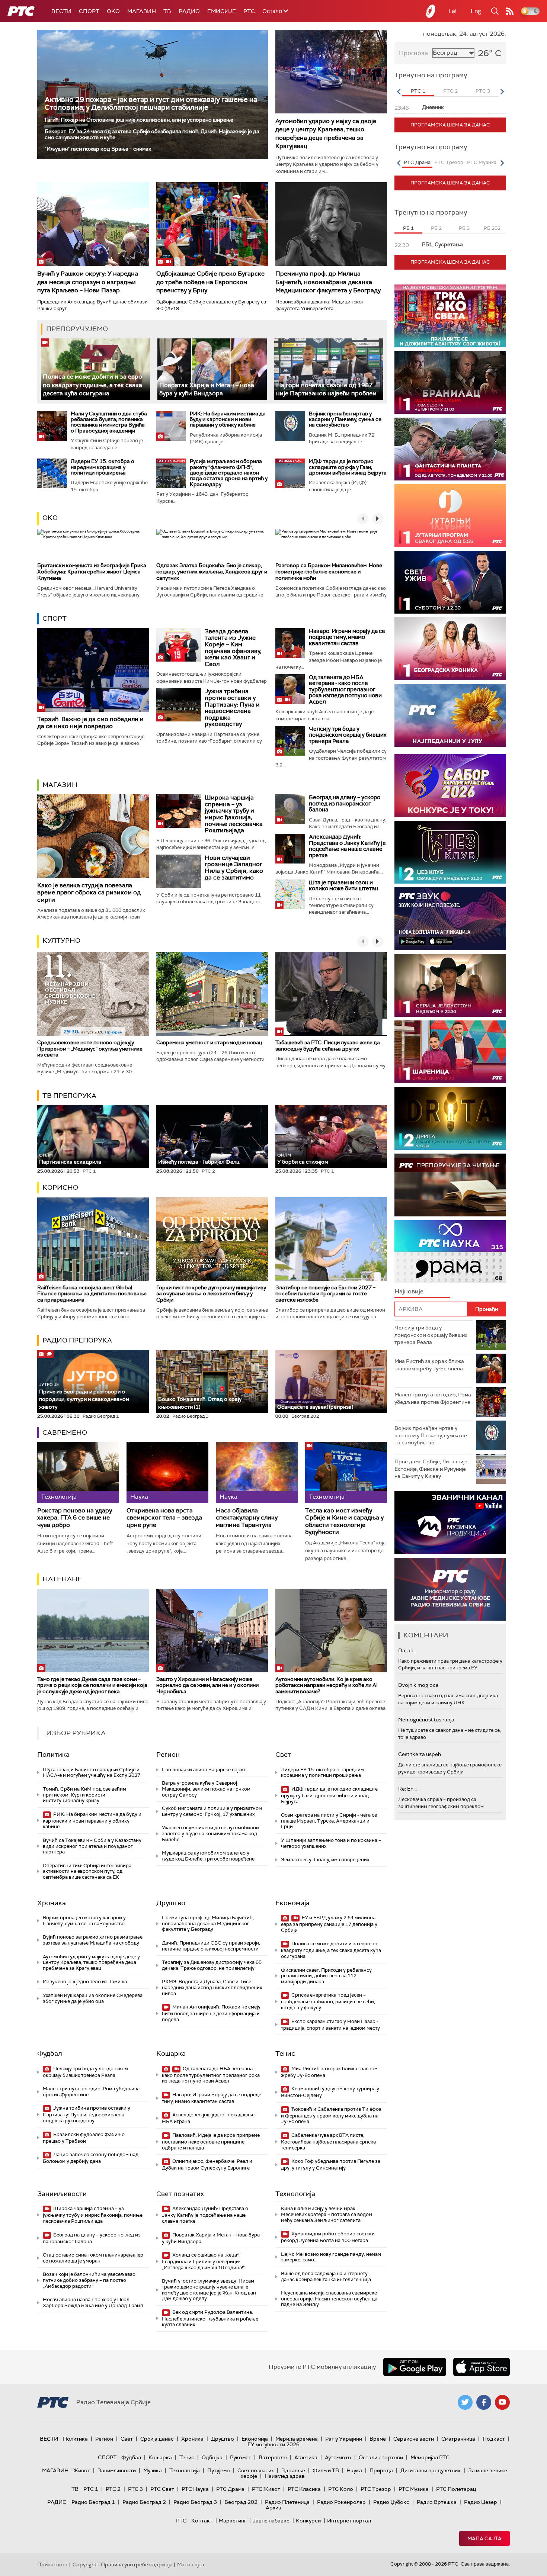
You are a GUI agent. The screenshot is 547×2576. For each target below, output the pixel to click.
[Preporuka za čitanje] (450, 1185)
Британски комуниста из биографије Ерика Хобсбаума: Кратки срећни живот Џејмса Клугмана (92, 572)
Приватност (53, 2564)
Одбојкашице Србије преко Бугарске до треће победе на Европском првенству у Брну (210, 282)
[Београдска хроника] (450, 649)
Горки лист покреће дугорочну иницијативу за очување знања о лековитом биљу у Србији (211, 1294)
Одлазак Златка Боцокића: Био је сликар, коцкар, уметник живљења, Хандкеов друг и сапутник (212, 572)
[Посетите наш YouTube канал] (502, 2402)
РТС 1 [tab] (418, 91)
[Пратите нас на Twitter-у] (465, 2402)
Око (50, 518)
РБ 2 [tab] (436, 228)
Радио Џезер (481, 2502)
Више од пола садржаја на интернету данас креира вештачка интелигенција (326, 2276)
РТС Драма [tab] (417, 162)
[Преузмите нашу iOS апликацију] (482, 2367)
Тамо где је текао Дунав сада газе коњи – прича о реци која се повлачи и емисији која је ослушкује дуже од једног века (92, 1685)
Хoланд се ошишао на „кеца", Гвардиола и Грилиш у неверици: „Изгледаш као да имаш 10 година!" (203, 2261)
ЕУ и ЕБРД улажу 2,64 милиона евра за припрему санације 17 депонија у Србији (329, 1924)
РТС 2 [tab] (450, 91)
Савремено (65, 1432)
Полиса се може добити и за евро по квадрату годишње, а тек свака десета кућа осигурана (92, 385)
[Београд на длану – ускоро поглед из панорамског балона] (290, 809)
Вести (61, 11)
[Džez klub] (450, 852)
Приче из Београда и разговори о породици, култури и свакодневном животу (84, 1396)
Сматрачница (458, 2439)
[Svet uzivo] (450, 582)
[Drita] (450, 1118)
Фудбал (50, 2054)
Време (378, 2439)
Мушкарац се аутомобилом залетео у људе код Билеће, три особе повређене (208, 1856)
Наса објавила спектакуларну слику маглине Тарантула (247, 1518)
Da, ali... (407, 1650)
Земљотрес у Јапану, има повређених (325, 1860)
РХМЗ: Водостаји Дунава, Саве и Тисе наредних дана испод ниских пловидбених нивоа (212, 1987)
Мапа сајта (484, 2538)
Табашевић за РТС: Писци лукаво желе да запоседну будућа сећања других (328, 1046)
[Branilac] (450, 382)
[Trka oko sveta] (450, 316)
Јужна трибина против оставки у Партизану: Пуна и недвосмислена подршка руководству (232, 707)
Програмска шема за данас (450, 125)
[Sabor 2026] (450, 786)
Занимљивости (62, 2194)
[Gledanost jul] (450, 715)
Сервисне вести (414, 2439)
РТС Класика (304, 2489)
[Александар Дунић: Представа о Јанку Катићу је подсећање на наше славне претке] (290, 849)
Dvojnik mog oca (418, 1685)
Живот (82, 2470)
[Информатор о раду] (450, 1589)
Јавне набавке (271, 2521)
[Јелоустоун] (450, 985)
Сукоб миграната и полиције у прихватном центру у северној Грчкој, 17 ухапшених (212, 1811)
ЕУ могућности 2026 (273, 2444)
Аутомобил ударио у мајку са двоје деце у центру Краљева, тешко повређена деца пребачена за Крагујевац (326, 134)
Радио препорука (77, 1340)
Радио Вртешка (437, 2502)
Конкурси (308, 2521)
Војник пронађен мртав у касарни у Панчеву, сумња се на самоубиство (345, 419)
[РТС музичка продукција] (450, 1523)
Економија (292, 1903)
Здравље (293, 2470)
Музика (153, 2470)
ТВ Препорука (69, 1096)
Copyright (84, 2564)
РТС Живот (266, 2489)
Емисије (222, 11)
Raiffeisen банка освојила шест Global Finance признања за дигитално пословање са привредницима (92, 1294)
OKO (113, 11)
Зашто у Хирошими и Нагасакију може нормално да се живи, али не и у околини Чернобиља (207, 1685)
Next (502, 91)
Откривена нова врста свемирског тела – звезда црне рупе (164, 1518)
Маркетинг (233, 2521)
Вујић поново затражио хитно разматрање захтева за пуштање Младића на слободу (93, 1940)
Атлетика (306, 2457)
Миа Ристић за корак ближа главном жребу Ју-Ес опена (329, 2072)
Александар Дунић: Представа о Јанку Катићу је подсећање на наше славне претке (347, 846)
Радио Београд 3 (195, 2502)
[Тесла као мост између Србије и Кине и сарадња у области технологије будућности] (346, 1472)
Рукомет (241, 2457)
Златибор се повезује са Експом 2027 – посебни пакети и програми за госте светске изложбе (325, 1294)
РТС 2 (113, 2489)
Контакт (202, 2521)
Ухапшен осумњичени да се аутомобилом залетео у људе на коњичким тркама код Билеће (211, 1833)
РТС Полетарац (456, 2489)
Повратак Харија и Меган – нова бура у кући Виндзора (207, 389)
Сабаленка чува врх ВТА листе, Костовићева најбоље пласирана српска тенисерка (328, 2141)
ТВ (167, 11)
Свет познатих (180, 2194)
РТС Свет (162, 2489)
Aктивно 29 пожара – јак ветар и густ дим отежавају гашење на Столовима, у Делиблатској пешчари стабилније (151, 103)
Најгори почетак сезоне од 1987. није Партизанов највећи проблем (326, 389)
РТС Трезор (376, 2489)
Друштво (171, 1903)
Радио (189, 11)
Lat (453, 11)
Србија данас (157, 2439)
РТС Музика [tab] (482, 162)
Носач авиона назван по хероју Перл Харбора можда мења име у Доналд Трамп (93, 2302)
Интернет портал (349, 2521)
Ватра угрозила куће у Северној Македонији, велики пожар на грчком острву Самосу (206, 1789)
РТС (249, 11)
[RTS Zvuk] (450, 919)
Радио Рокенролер (341, 2502)
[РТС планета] (431, 11)
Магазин (142, 11)
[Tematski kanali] (450, 1252)
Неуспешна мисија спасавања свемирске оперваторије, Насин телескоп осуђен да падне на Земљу (329, 2299)
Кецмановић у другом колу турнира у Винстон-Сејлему (330, 2092)
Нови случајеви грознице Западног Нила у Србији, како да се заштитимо (234, 868)
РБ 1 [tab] (408, 228)
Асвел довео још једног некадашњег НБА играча (209, 2118)
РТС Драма (230, 2489)
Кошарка (171, 2054)
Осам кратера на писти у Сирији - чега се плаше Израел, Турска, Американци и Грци (329, 1821)
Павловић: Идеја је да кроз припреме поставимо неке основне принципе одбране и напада (211, 2141)
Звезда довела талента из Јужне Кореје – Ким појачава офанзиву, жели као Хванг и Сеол (233, 648)
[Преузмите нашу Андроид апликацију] (415, 2367)
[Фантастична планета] (450, 449)
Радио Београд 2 (144, 2502)
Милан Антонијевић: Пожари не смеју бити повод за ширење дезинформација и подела (211, 2013)
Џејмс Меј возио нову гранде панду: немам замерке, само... (331, 2257)
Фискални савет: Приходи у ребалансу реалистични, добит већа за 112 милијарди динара (326, 1976)
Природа (381, 2470)
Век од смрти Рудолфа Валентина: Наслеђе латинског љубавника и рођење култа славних (210, 2318)
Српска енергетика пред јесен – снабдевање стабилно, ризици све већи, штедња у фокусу (328, 2001)
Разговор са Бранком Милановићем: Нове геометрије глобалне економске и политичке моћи (329, 572)
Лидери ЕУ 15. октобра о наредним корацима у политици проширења (103, 467)
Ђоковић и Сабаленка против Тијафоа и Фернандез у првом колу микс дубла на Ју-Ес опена (331, 2115)
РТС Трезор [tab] (449, 162)
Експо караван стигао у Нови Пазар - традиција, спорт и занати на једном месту (330, 2025)
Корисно (60, 1187)
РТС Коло (341, 2489)
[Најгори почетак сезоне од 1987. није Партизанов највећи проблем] (329, 369)
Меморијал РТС (430, 2457)
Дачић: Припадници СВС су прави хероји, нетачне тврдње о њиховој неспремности (211, 1946)
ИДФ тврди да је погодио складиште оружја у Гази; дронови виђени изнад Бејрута (348, 467)
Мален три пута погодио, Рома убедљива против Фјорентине (91, 2092)
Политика (53, 1755)
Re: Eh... (407, 1789)
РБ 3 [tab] (464, 228)
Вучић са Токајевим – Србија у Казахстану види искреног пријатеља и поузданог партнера (92, 1846)
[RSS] (510, 11)
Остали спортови (381, 2457)
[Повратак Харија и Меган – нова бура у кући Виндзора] (212, 369)
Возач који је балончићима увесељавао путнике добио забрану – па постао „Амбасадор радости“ (89, 2280)
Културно (61, 940)
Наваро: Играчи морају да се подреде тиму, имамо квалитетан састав (347, 637)
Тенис (285, 2054)
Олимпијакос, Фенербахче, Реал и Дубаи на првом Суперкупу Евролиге (207, 2165)
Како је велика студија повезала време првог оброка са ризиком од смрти (89, 892)
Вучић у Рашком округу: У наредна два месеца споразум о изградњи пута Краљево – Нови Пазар (88, 282)
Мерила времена (297, 2439)
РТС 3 (135, 2489)
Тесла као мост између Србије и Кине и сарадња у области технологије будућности (344, 1521)
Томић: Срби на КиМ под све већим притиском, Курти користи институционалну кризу (84, 1795)
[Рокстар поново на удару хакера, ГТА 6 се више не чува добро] (78, 1472)
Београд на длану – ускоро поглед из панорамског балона (345, 803)
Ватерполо (273, 2457)
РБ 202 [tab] (492, 228)
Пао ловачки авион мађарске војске (204, 1770)
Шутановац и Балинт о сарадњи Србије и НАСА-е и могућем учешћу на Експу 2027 (92, 1773)
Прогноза (413, 53)
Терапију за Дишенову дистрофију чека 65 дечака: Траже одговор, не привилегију (212, 1965)
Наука (354, 2470)
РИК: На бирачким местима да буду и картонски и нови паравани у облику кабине (228, 419)
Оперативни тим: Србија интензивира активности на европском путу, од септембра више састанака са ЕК (87, 1871)
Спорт (89, 11)
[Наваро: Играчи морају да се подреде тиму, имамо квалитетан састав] (290, 643)
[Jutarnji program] (450, 516)
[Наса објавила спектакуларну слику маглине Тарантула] (257, 1472)
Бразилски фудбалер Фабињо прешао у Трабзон (84, 2138)
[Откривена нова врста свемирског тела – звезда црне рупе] (167, 1472)
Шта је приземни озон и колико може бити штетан (343, 886)
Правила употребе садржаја (137, 2564)
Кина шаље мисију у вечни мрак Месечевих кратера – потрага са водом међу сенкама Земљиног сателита (327, 2214)
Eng (476, 11)
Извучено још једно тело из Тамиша (85, 1982)
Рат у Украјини (344, 2439)
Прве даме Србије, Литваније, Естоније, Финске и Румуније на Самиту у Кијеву (431, 1469)
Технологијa (295, 2194)
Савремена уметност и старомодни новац (209, 1042)
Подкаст (494, 2439)
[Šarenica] (450, 1052)
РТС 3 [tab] (483, 91)
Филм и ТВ (326, 2470)
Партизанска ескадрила (70, 1159)
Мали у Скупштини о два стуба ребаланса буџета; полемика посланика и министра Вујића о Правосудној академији (109, 422)
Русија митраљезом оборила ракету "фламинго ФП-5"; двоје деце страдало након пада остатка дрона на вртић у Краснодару (229, 473)
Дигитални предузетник (431, 2470)
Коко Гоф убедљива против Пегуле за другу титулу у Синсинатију (331, 2165)
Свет (283, 1755)
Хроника (52, 1903)
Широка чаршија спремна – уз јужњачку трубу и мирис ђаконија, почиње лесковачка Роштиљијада (234, 814)
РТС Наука (195, 2489)
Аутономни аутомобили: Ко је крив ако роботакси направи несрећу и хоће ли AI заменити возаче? (327, 1685)
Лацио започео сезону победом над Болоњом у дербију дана (91, 2158)
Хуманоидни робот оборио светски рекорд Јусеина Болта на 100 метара (328, 2237)
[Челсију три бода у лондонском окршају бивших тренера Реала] (290, 741)
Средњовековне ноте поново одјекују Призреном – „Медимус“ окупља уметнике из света (90, 1049)
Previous (399, 91)
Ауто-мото (338, 2457)
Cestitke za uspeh (420, 1754)
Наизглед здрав (285, 2476)
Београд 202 (241, 2502)
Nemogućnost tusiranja (426, 1720)
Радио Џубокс (391, 2502)
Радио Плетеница (287, 2502)
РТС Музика (414, 2489)
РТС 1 (91, 2489)
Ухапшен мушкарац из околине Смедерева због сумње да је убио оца (93, 1998)
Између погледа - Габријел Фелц (199, 1162)
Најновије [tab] (409, 1291)
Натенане (62, 1579)
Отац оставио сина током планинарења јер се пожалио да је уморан (93, 2258)
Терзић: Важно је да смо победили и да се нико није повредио (90, 723)
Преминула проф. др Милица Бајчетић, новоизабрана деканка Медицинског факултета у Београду (328, 282)
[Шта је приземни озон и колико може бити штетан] (290, 894)
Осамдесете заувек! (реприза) (315, 1407)
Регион (168, 1755)
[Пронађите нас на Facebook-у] (484, 2402)
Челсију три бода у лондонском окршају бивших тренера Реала (348, 735)
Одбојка (212, 2457)
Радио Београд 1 (93, 2502)
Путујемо (219, 2470)
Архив (273, 2508)
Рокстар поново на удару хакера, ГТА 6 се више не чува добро (75, 1518)
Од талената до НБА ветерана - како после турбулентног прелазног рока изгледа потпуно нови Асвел (345, 689)
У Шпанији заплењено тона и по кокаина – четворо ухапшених (331, 1843)
